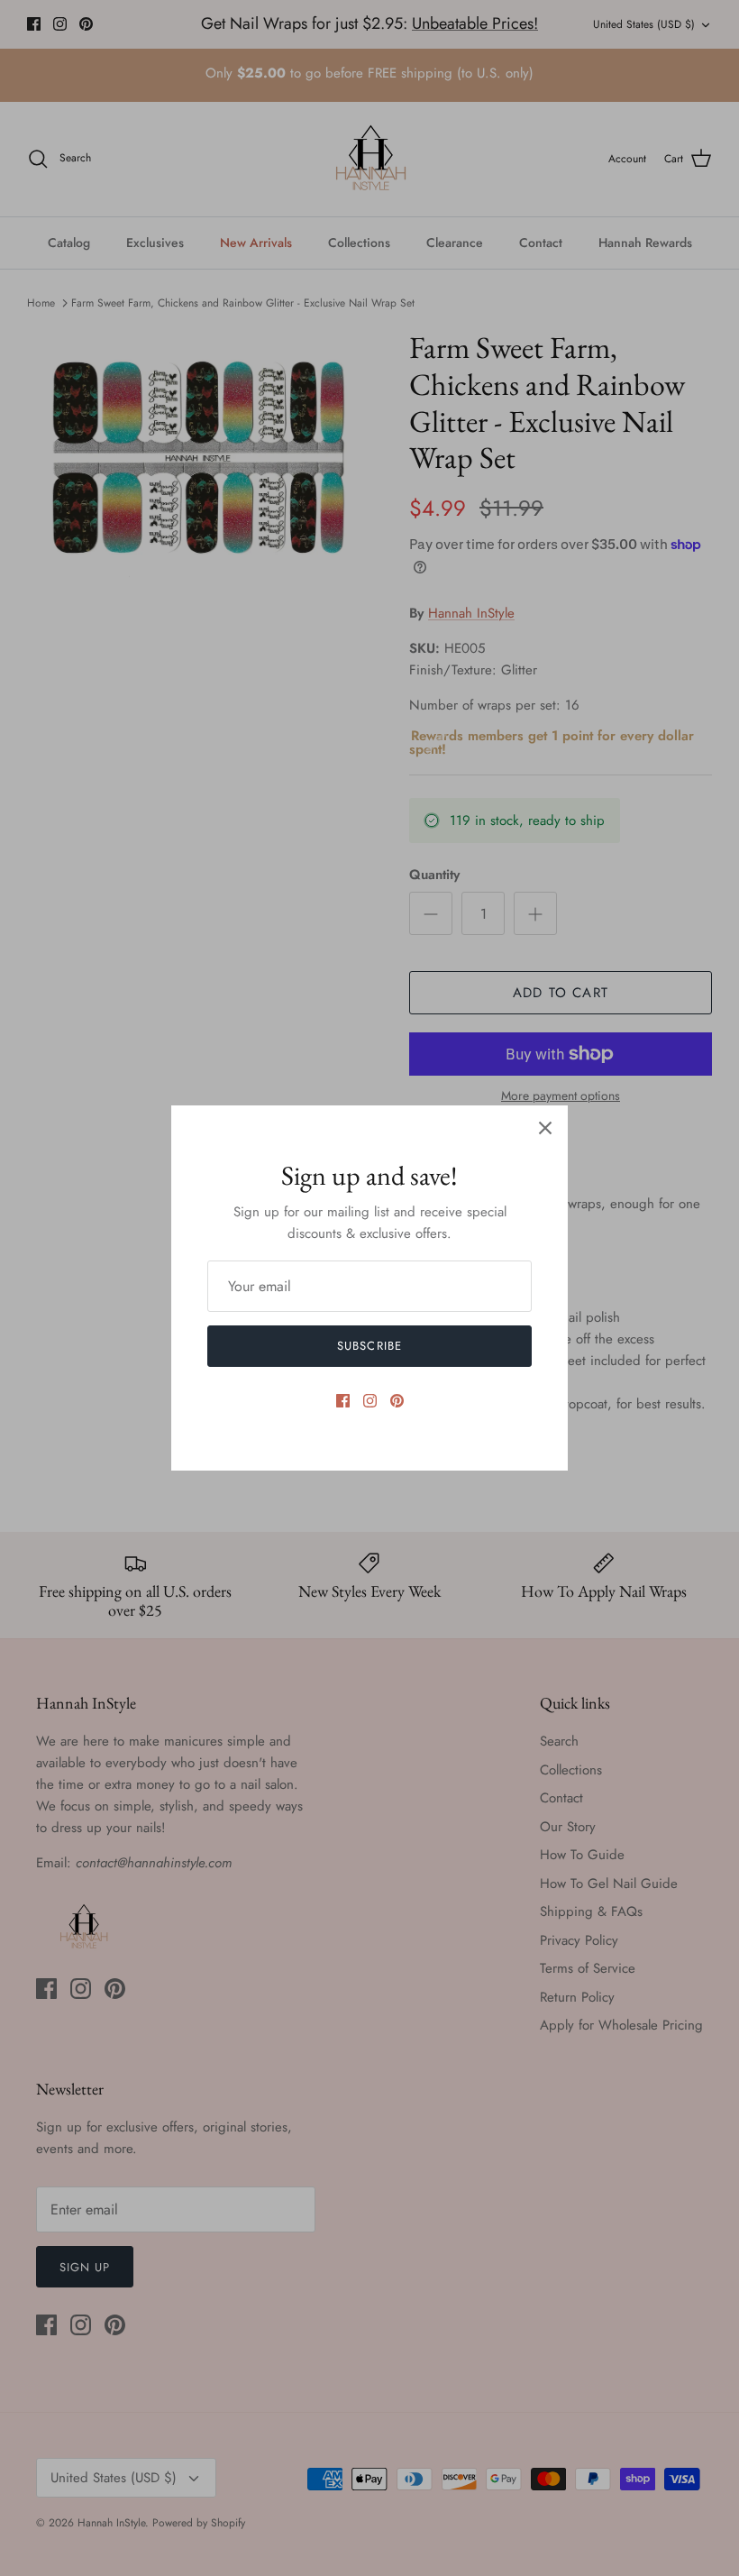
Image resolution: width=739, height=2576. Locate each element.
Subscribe (369, 1346)
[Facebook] (343, 1401)
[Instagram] (370, 1401)
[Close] (545, 1128)
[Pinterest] (397, 1401)
